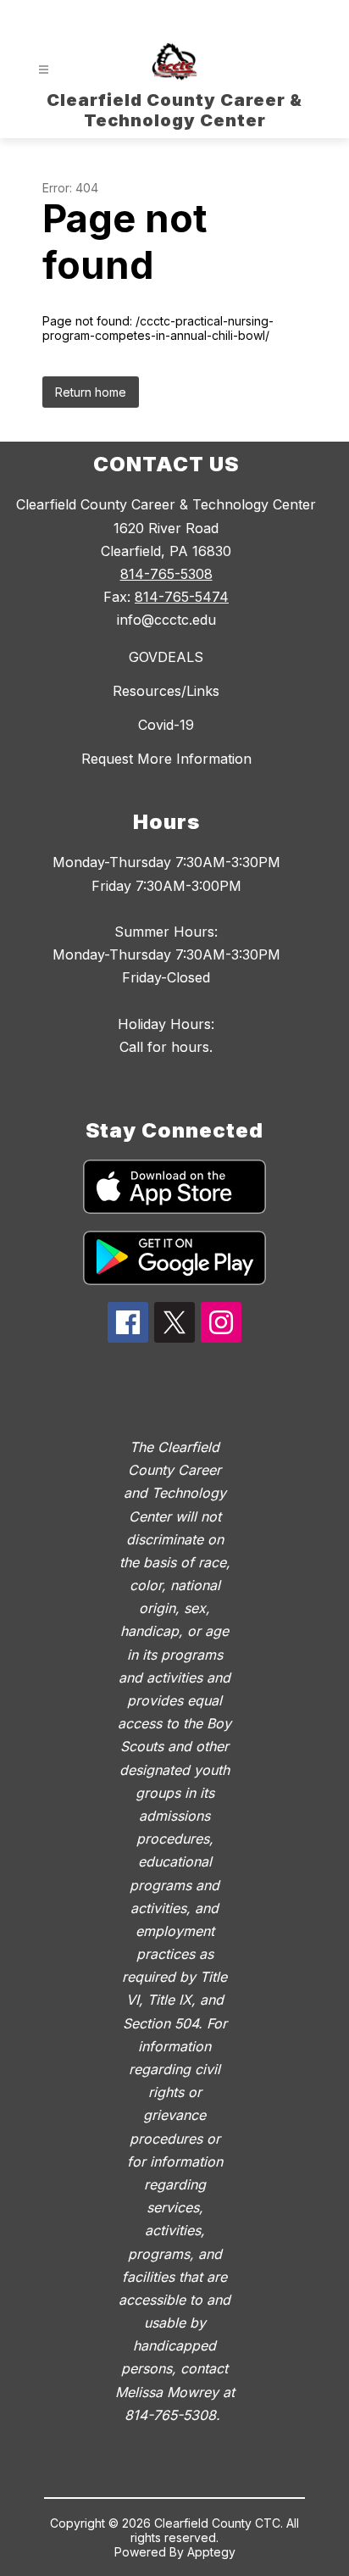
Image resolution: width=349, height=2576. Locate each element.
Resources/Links (166, 691)
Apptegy (211, 2552)
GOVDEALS (166, 657)
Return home (91, 392)
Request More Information (166, 759)
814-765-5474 (182, 597)
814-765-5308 (166, 574)
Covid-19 (166, 725)
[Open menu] (44, 70)
